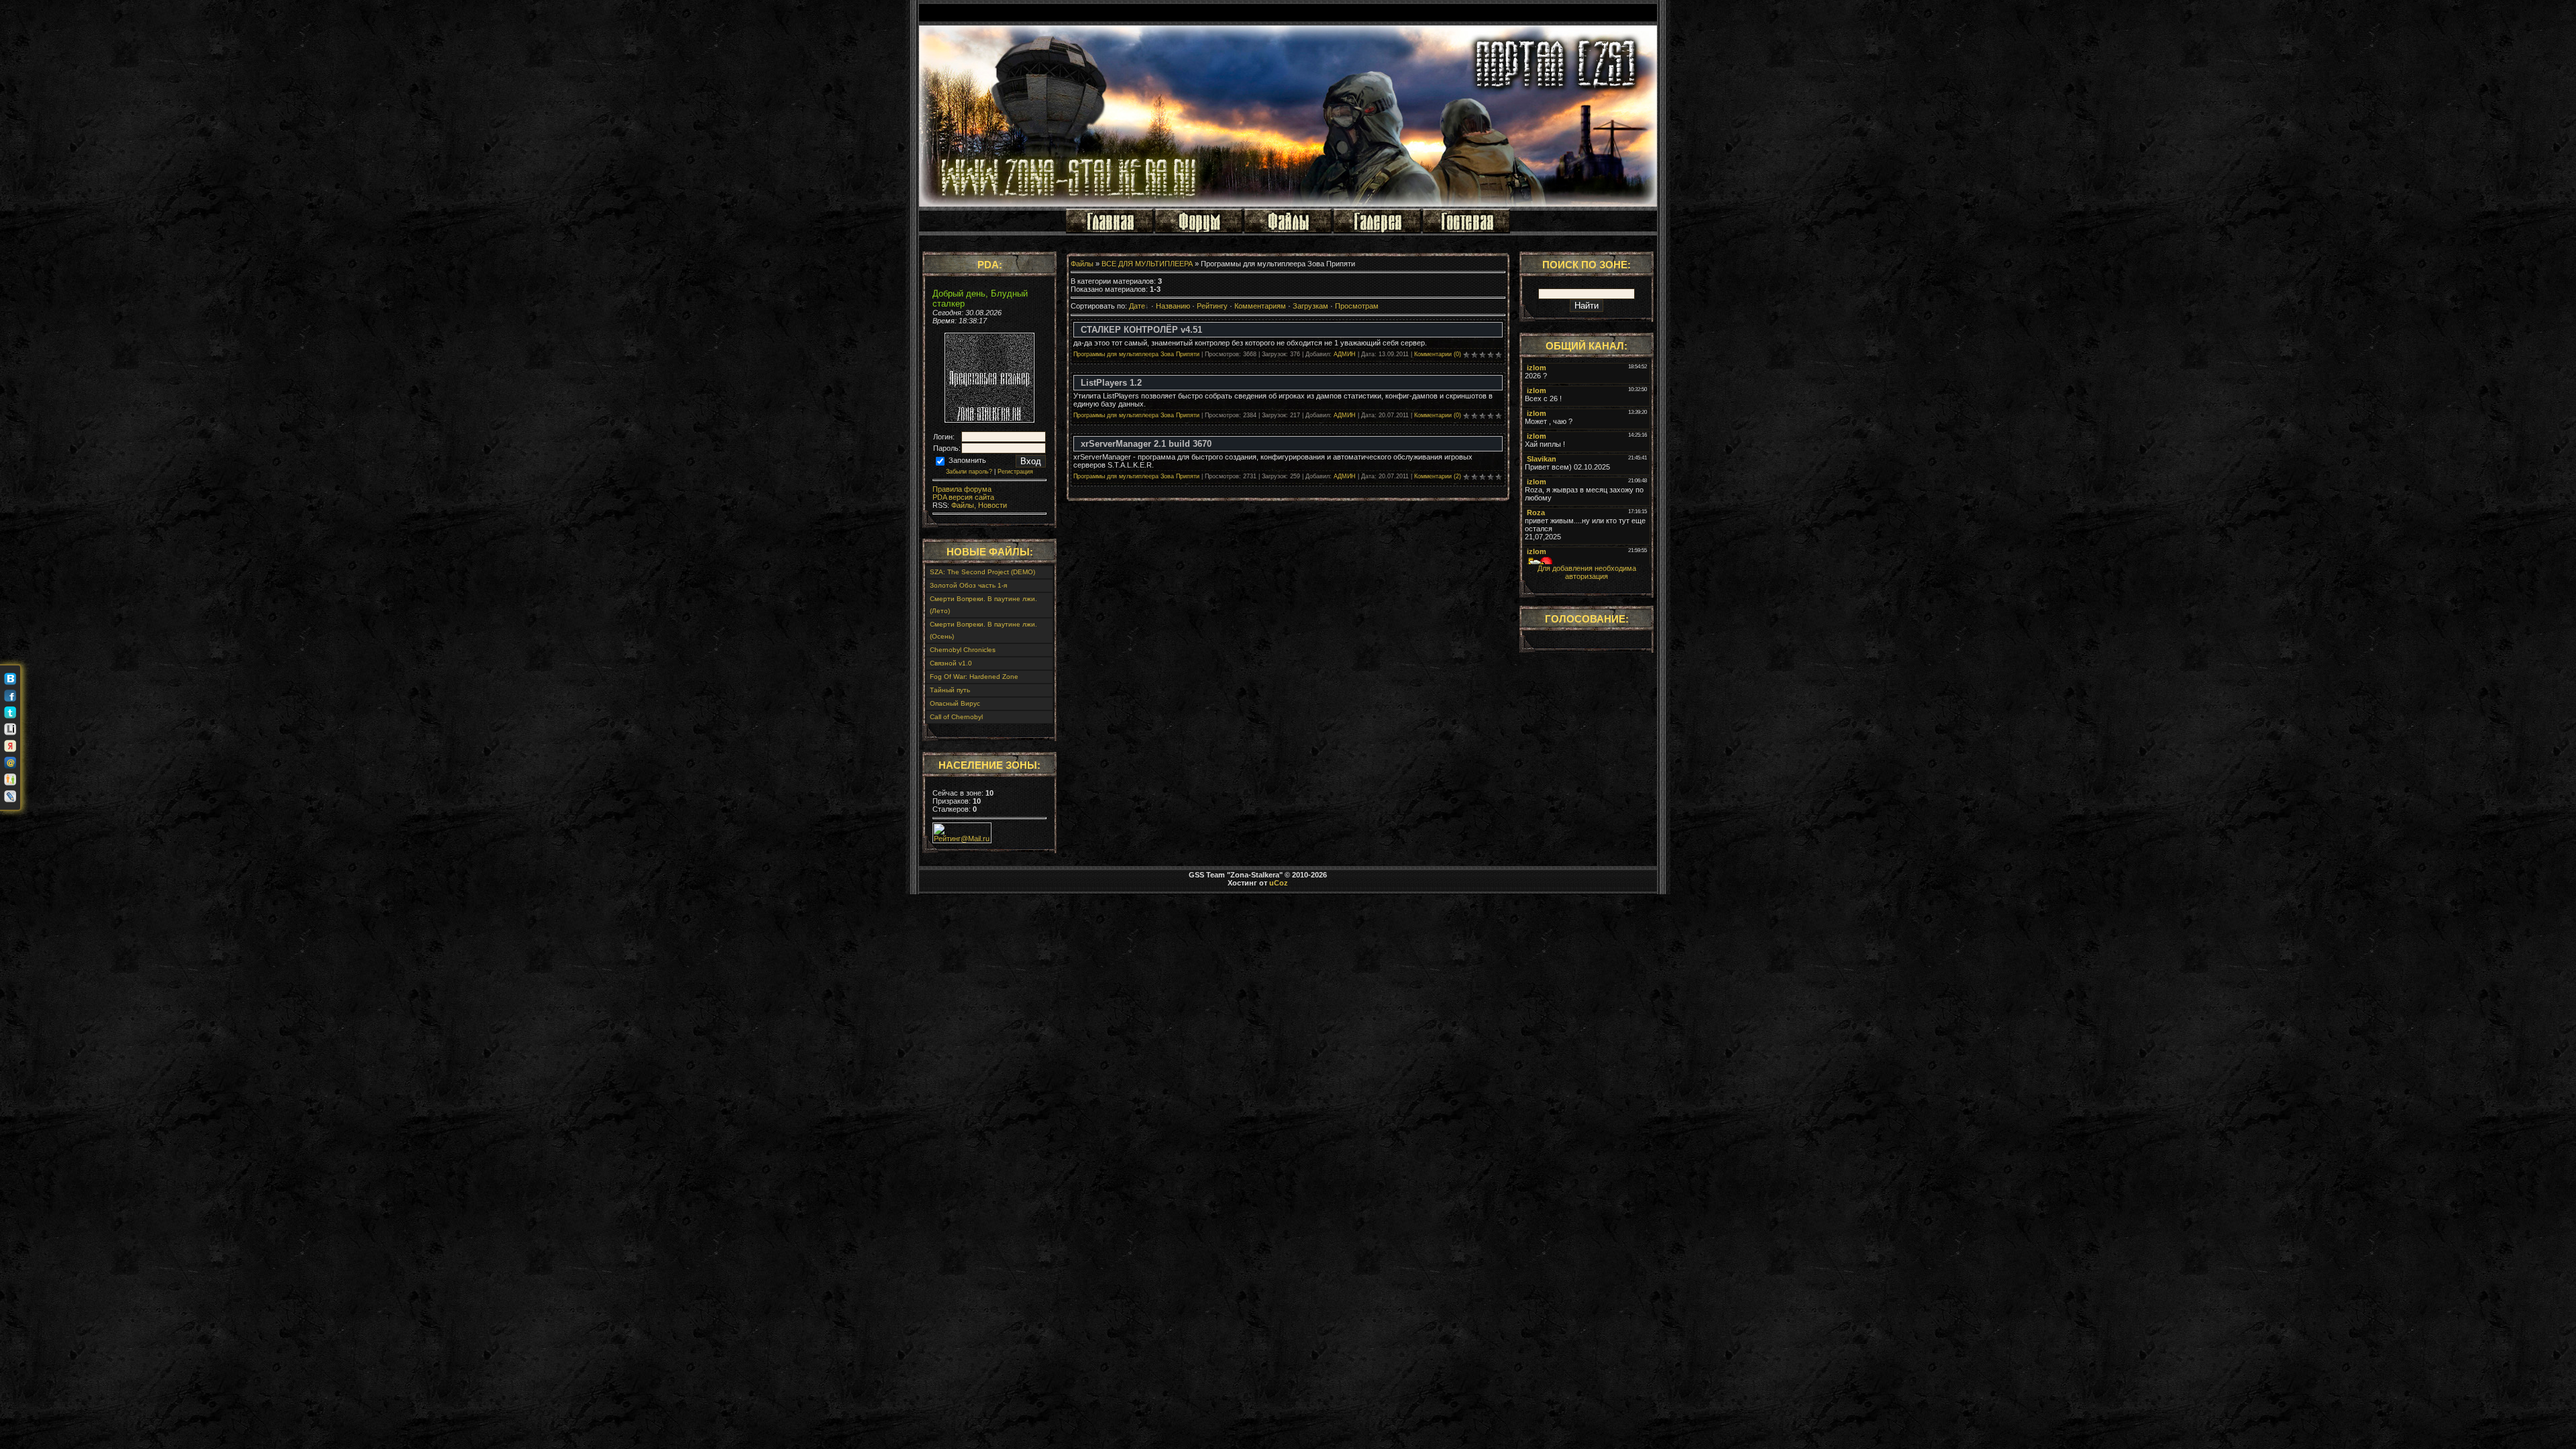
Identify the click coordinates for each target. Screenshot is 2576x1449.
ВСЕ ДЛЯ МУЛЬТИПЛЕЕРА (1147, 264)
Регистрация (1015, 472)
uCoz (1279, 883)
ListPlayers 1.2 (1111, 383)
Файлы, (963, 505)
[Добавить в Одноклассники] (10, 780)
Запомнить (966, 460)
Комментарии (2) (1438, 476)
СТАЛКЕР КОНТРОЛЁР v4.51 (1141, 330)
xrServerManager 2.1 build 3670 (1146, 444)
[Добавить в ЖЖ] (10, 796)
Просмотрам (1357, 306)
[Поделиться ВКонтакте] (10, 679)
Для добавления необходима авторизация (1587, 572)
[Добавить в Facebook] (10, 696)
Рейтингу (1212, 306)
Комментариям (1260, 306)
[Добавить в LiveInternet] (10, 729)
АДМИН (1345, 354)
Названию (1173, 306)
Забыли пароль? (969, 472)
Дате (1137, 306)
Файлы (1082, 264)
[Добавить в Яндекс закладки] (10, 746)
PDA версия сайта (963, 497)
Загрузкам (1310, 306)
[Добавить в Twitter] (10, 712)
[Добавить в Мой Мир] (10, 763)
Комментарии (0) (1438, 354)
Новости (991, 505)
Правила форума (962, 489)
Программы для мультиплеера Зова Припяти (1136, 354)
